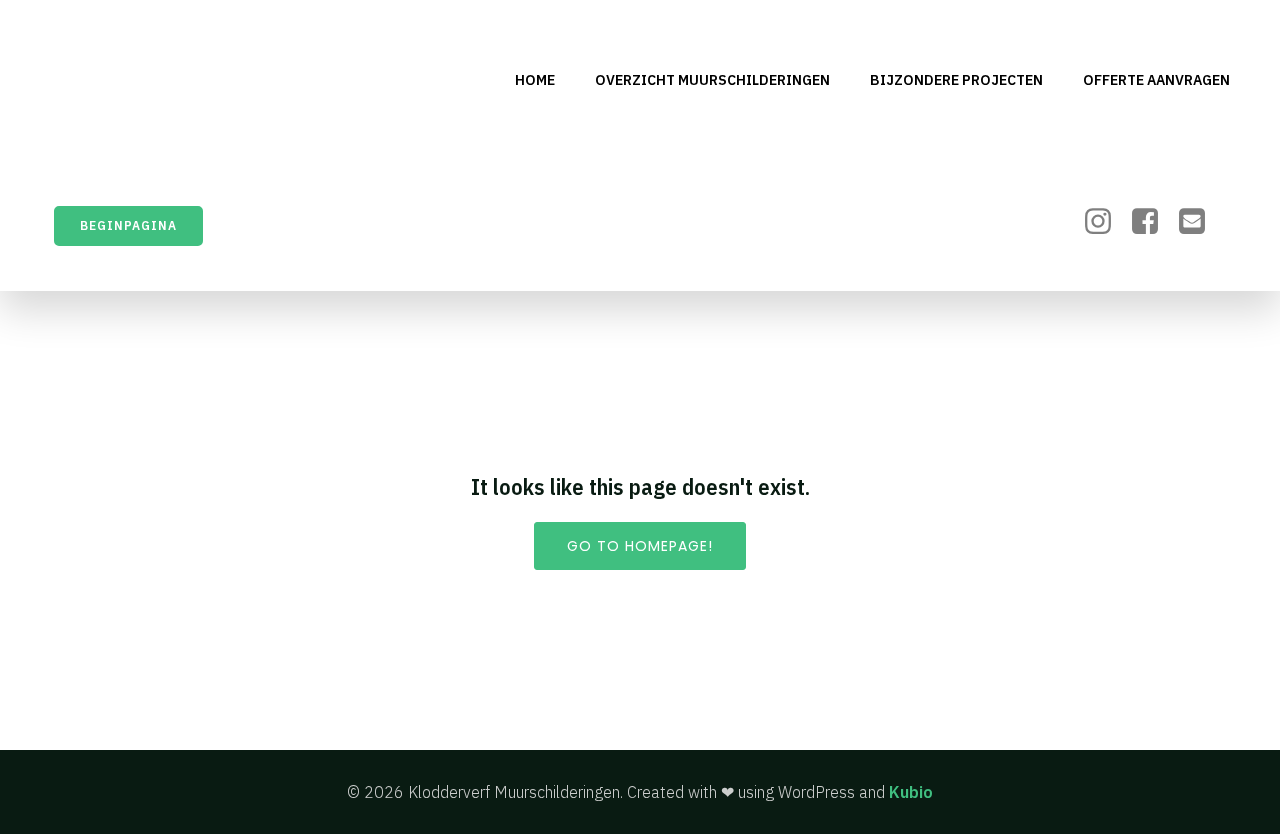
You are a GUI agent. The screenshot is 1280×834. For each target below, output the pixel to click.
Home (535, 80)
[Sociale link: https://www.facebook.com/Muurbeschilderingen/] (1152, 222)
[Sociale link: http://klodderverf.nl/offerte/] (1199, 222)
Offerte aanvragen (1156, 80)
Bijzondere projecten (956, 80)
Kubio (911, 792)
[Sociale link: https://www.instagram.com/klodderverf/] (1105, 222)
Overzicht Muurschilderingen (712, 80)
